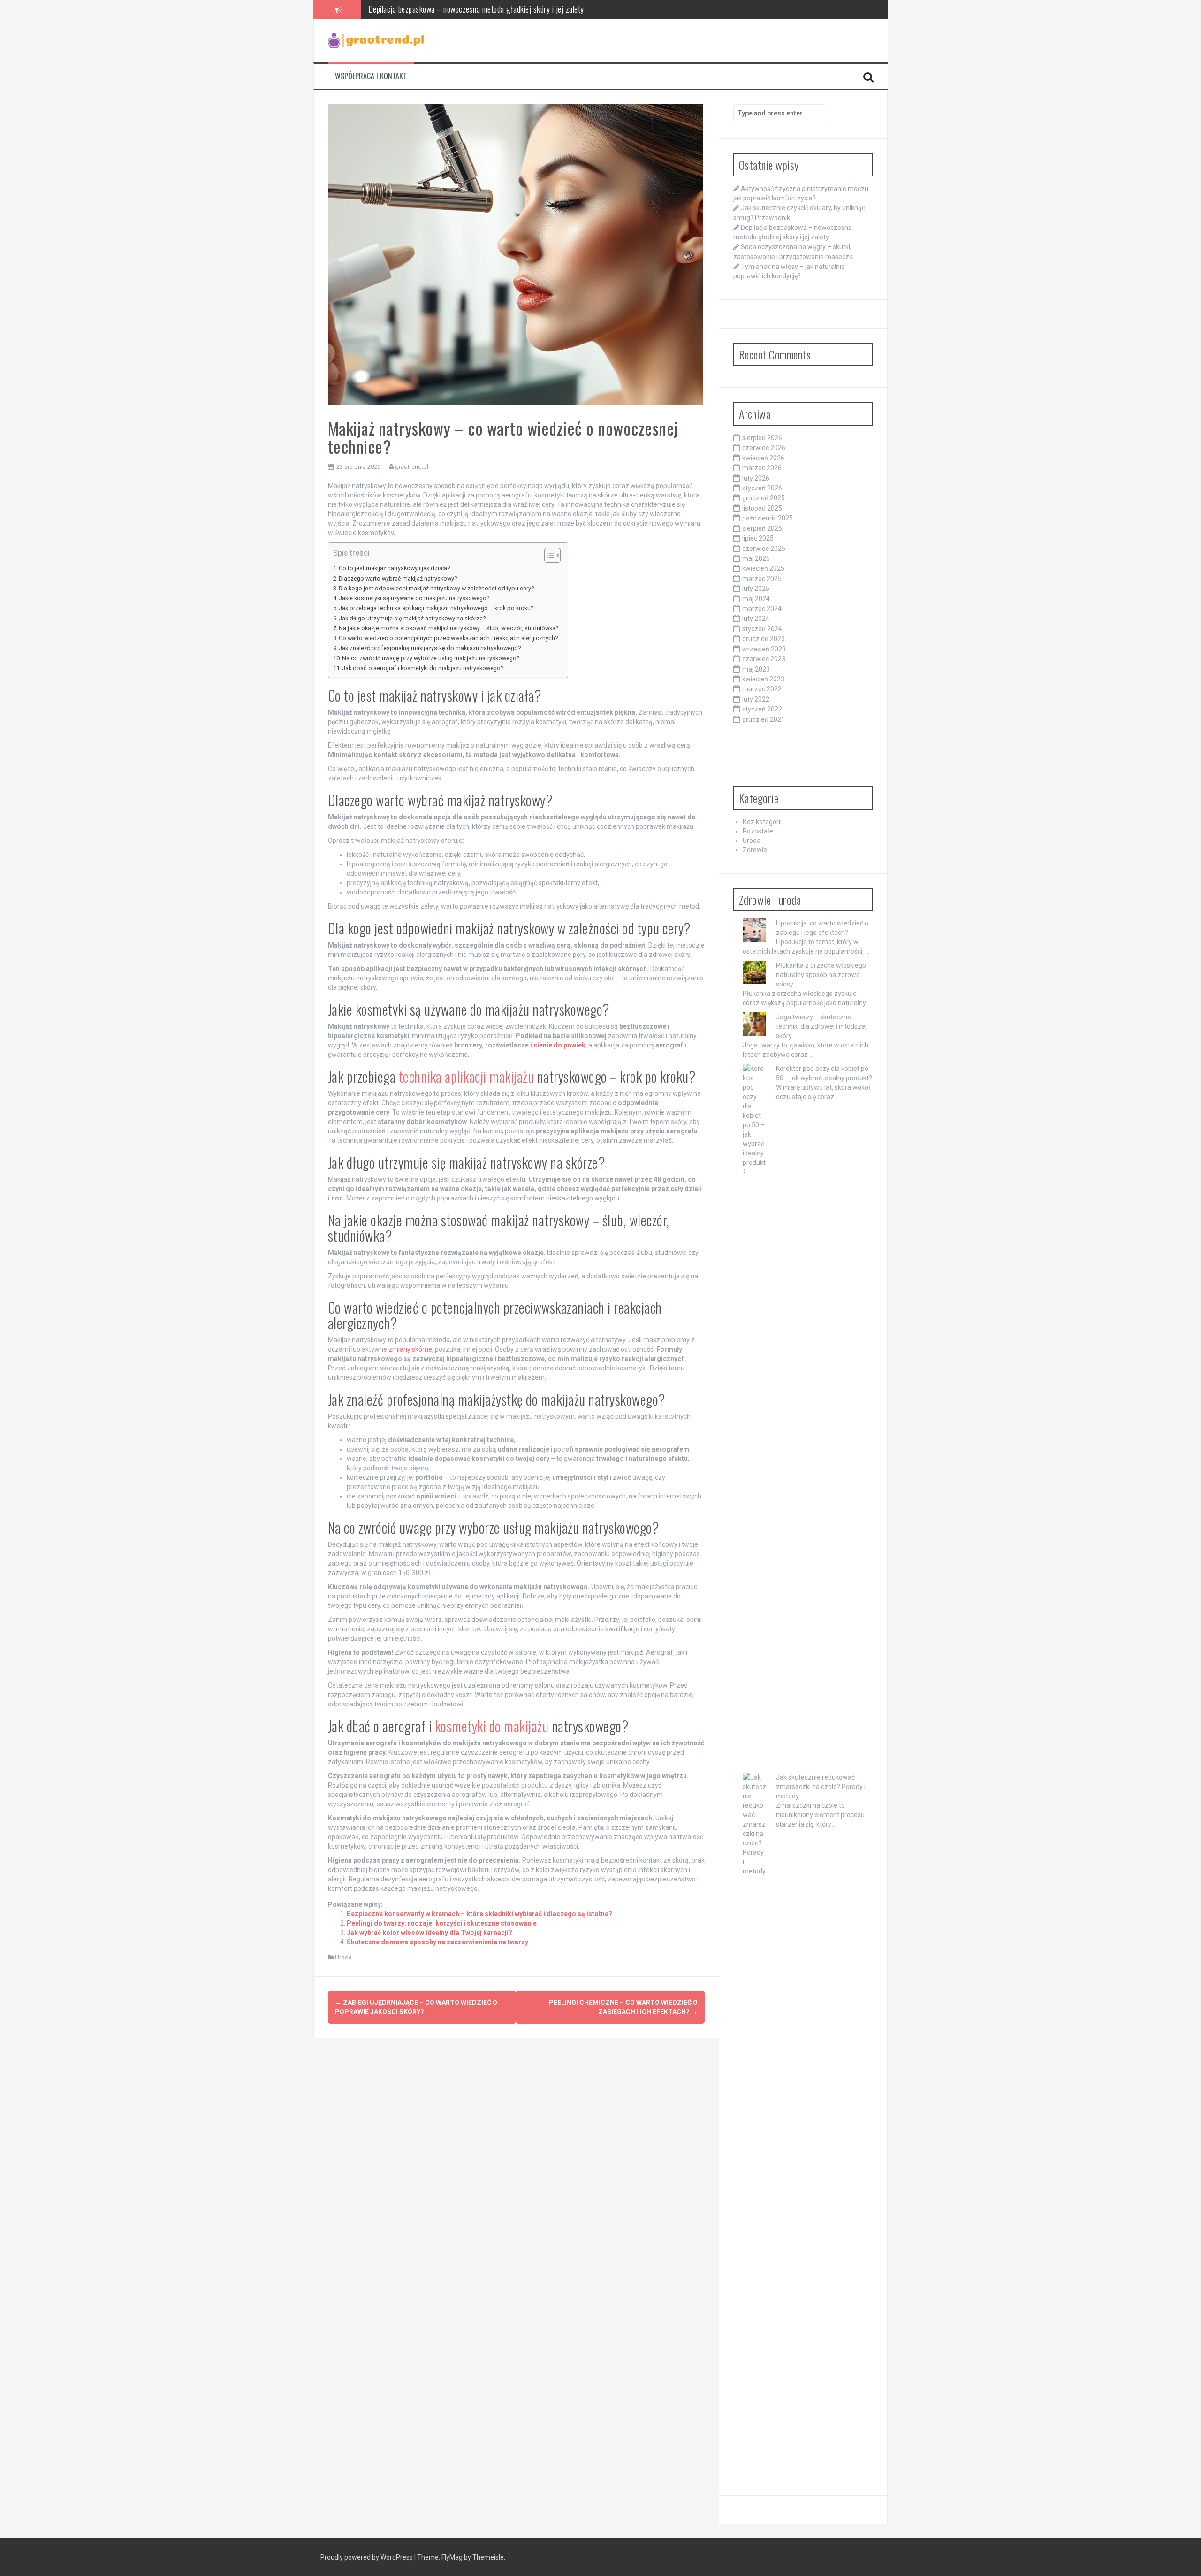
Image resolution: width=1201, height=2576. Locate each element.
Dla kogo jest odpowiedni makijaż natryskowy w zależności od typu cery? (436, 588)
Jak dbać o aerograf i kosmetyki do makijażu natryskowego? (423, 668)
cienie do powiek (559, 1045)
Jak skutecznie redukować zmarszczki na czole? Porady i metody (821, 1787)
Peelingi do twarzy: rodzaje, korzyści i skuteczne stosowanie (442, 1923)
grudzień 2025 (764, 498)
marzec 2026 (762, 468)
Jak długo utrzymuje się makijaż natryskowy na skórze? (412, 618)
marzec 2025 (762, 579)
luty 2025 (756, 589)
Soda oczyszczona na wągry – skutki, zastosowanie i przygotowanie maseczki (487, 9)
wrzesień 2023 (764, 649)
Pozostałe (758, 831)
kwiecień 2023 (763, 679)
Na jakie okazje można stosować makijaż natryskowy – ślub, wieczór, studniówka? (448, 628)
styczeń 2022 (762, 709)
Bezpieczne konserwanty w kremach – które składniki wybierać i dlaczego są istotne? (479, 1914)
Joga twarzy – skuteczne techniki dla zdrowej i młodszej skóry (821, 1026)
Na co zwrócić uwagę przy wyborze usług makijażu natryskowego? (431, 658)
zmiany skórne (410, 1349)
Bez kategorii (762, 822)
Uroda (343, 1957)
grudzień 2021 (764, 719)
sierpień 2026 (762, 438)
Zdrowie (755, 850)
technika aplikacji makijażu (467, 1076)
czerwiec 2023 (764, 659)
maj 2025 (756, 558)
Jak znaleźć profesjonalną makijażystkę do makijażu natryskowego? (430, 648)
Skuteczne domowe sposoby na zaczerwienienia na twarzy (437, 1942)
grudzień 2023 (764, 639)
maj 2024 (756, 599)
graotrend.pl (412, 467)
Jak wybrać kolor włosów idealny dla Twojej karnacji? (429, 1933)
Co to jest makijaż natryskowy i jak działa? (394, 568)
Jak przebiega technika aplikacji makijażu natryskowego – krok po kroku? (436, 608)
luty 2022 (756, 699)
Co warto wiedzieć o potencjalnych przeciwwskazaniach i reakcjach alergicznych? (448, 638)
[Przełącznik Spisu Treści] (548, 555)
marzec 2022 (762, 689)
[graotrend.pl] (376, 40)
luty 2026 (756, 478)
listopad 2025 (762, 508)
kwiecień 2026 (763, 458)
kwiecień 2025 (763, 568)
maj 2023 (756, 669)
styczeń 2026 (762, 488)
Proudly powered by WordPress (367, 2557)
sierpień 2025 (762, 528)
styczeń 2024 (762, 629)
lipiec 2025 (758, 538)
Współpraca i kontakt (371, 76)
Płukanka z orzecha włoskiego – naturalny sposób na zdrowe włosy (824, 975)
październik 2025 (768, 518)
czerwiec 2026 (764, 448)
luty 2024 (756, 619)
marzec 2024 (762, 609)
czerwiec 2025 (764, 549)
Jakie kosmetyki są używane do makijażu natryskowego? (414, 598)
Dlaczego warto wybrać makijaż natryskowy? (398, 578)
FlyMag (452, 2557)
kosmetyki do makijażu (492, 1726)
